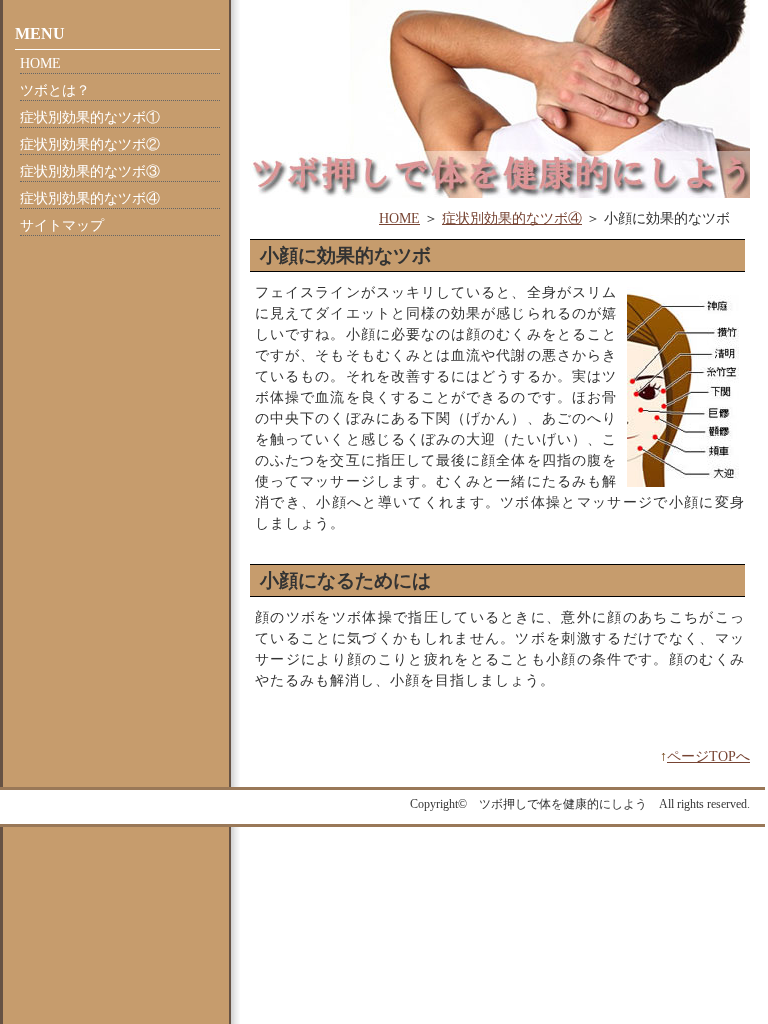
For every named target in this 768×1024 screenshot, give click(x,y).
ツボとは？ (55, 90)
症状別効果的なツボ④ (512, 218)
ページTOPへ (708, 756)
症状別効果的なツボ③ (90, 171)
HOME (399, 218)
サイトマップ (62, 225)
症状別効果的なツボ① (90, 117)
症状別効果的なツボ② (90, 144)
